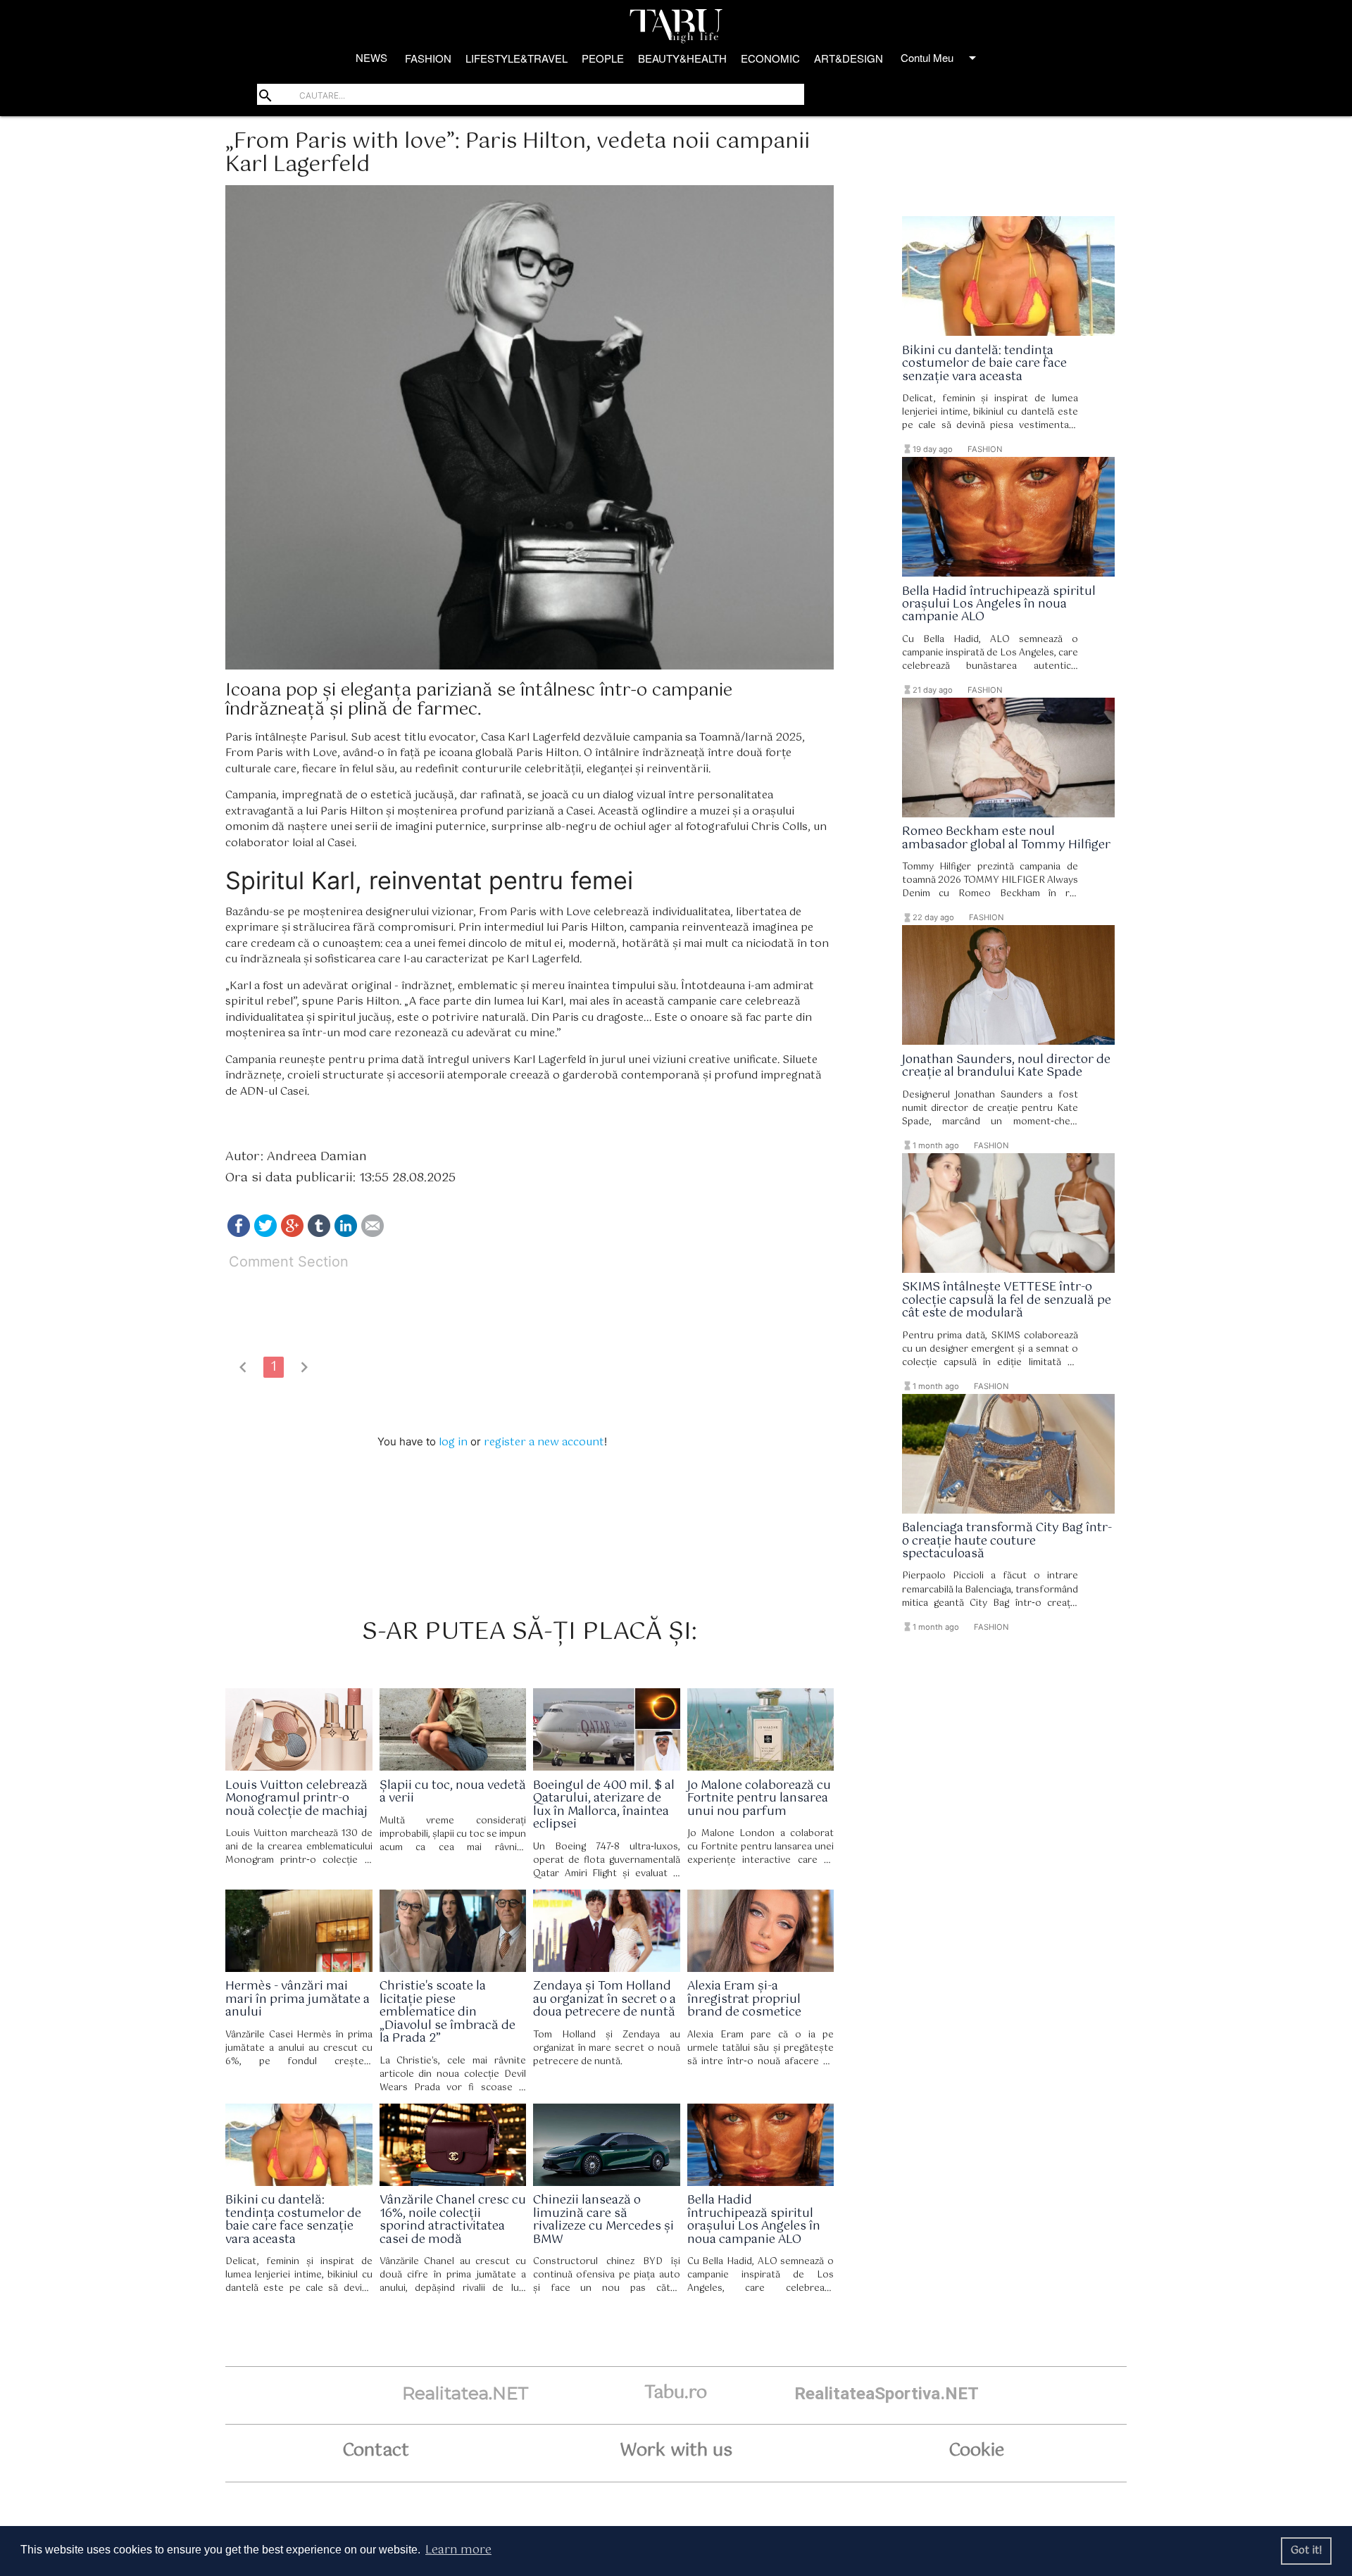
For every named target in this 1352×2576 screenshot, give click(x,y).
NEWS (371, 57)
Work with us (676, 2451)
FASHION (428, 58)
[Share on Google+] (292, 1234)
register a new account (544, 1442)
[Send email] (373, 1234)
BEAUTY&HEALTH (682, 58)
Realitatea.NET (465, 2393)
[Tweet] (265, 1234)
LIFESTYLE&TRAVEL (517, 58)
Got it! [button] (1307, 2551)
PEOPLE (603, 58)
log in (453, 1442)
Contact (376, 2451)
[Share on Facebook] (239, 1234)
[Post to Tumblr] (319, 1234)
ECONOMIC (770, 58)
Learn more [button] (458, 2550)
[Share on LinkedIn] (346, 1234)
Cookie (976, 2451)
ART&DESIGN (849, 58)
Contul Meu (941, 58)
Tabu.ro (676, 2393)
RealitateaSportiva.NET (887, 2393)
